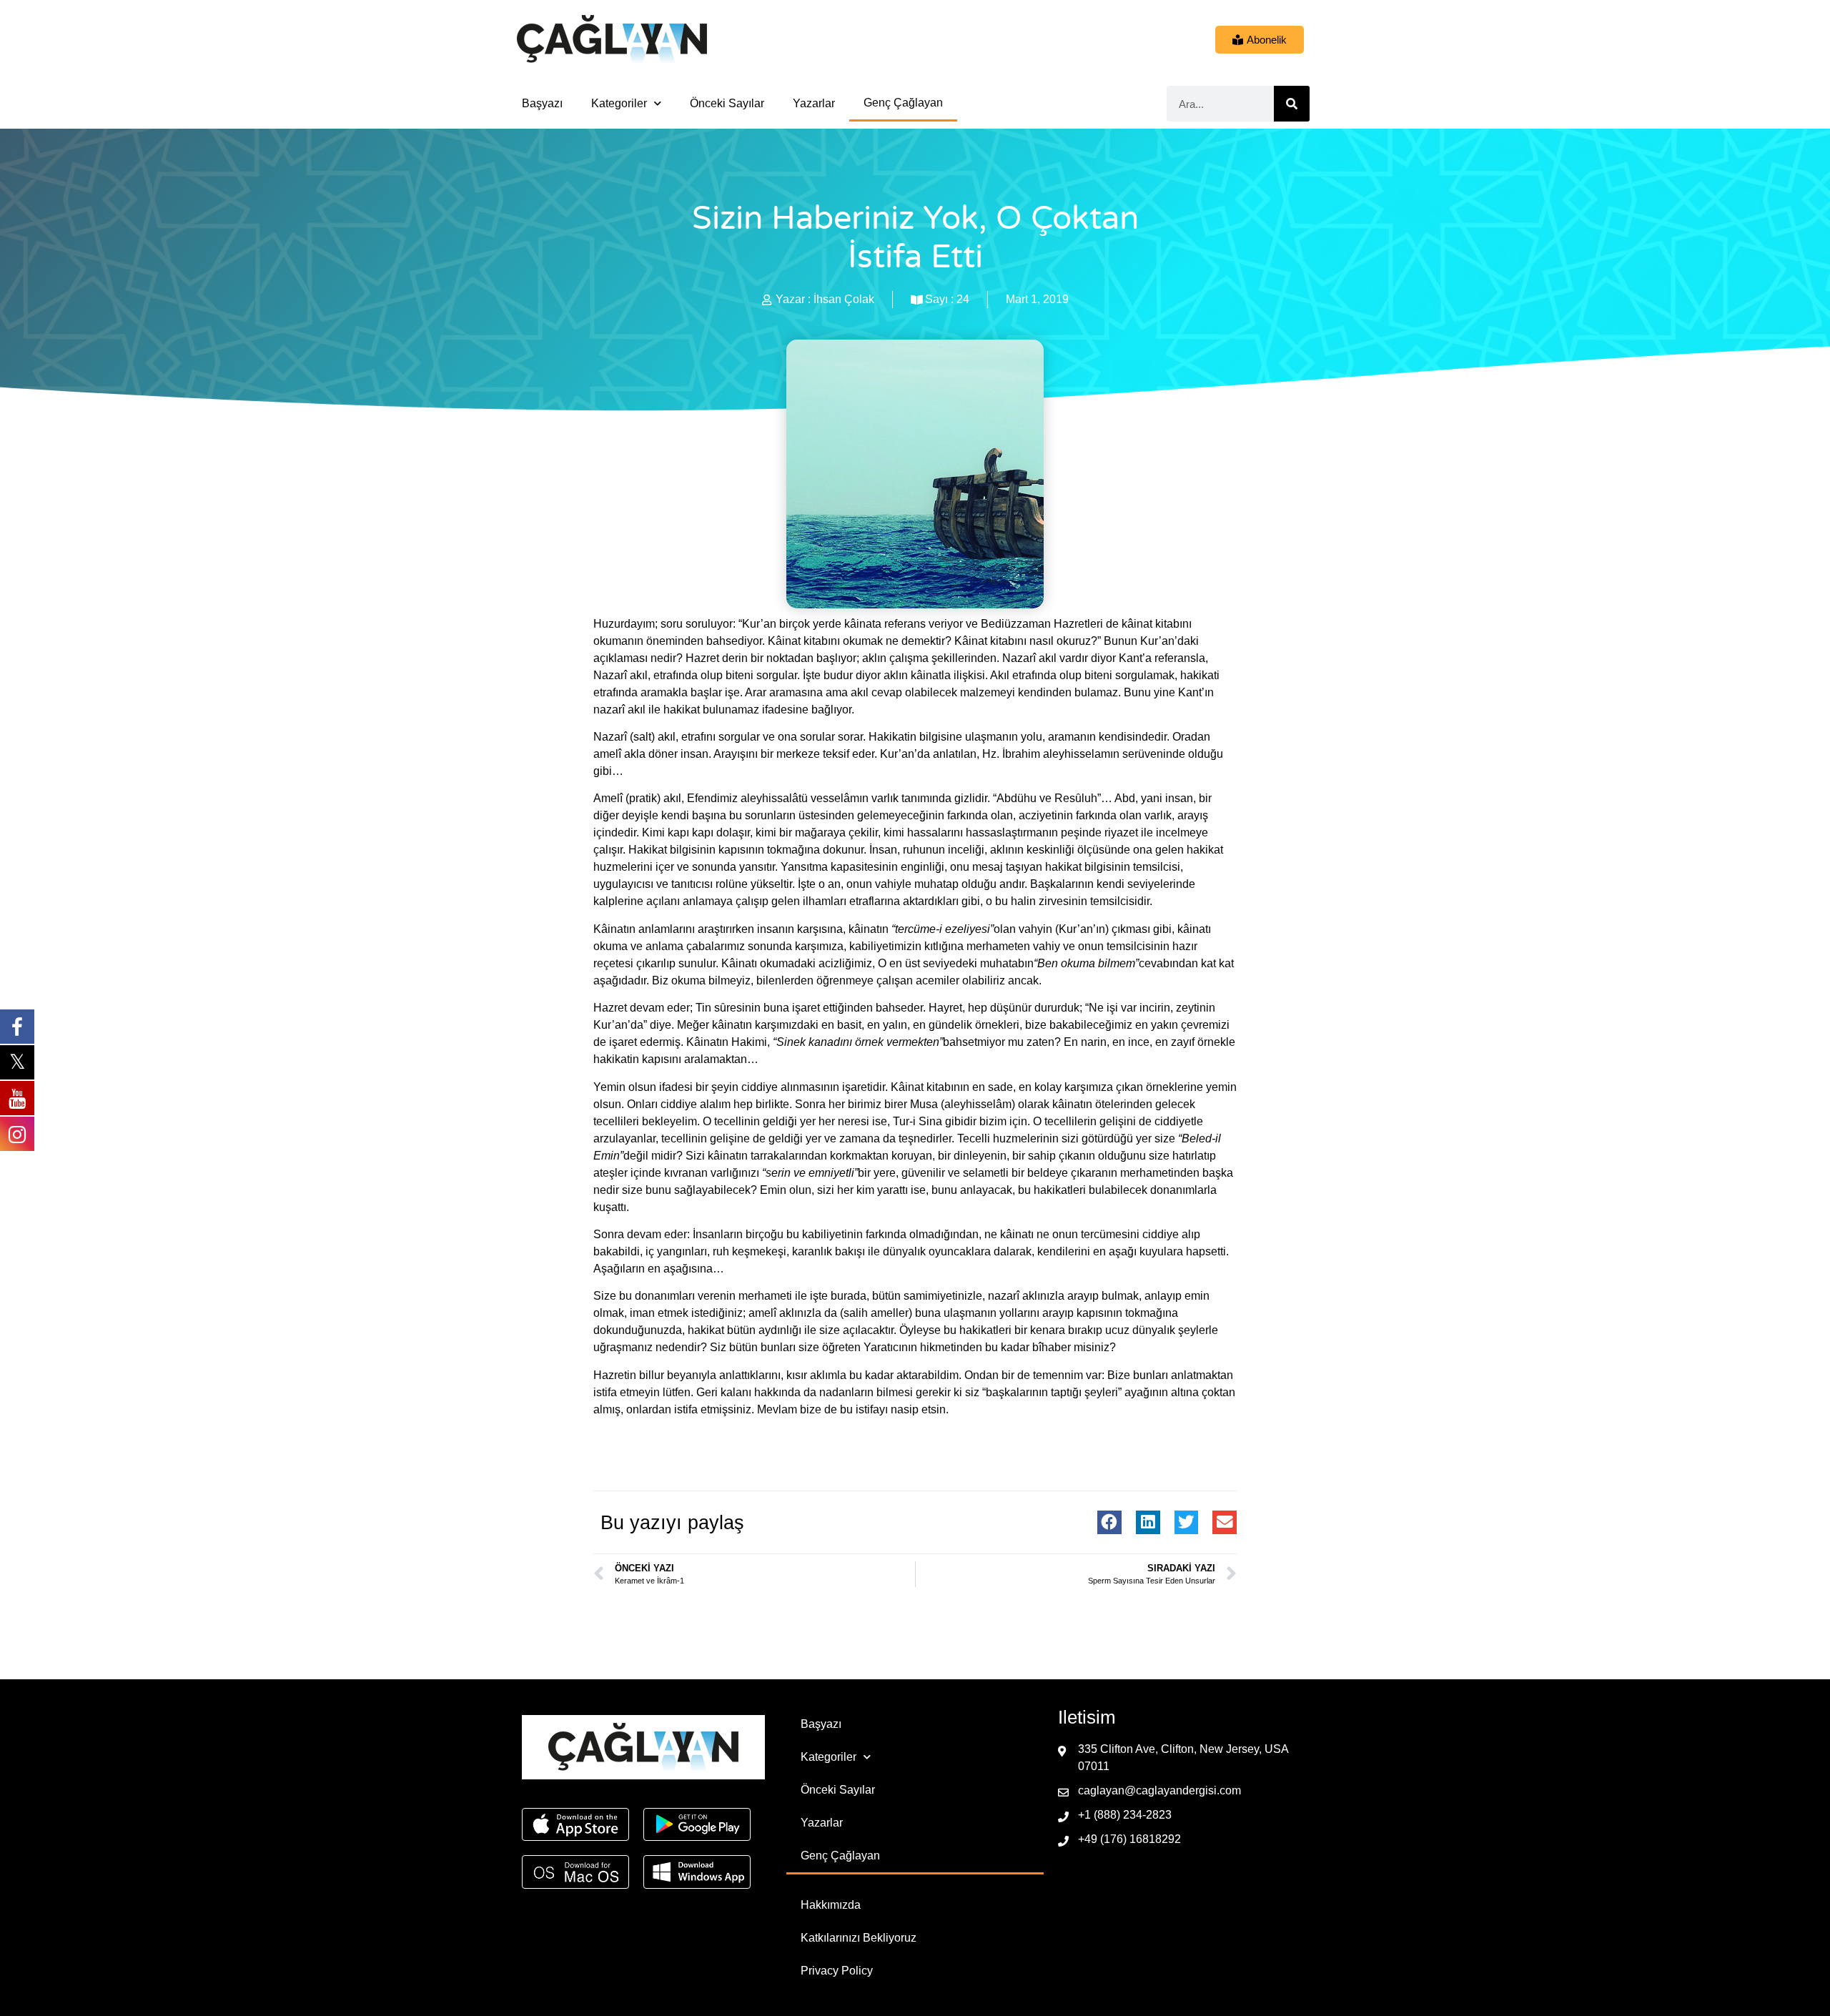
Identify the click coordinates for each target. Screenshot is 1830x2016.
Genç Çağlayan (903, 103)
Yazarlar (814, 103)
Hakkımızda (831, 1905)
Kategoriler (619, 103)
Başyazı (542, 103)
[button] (1109, 1523)
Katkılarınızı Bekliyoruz (859, 1938)
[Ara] (1292, 104)
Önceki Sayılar (727, 103)
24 (963, 299)
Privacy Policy (837, 1971)
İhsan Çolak (844, 299)
